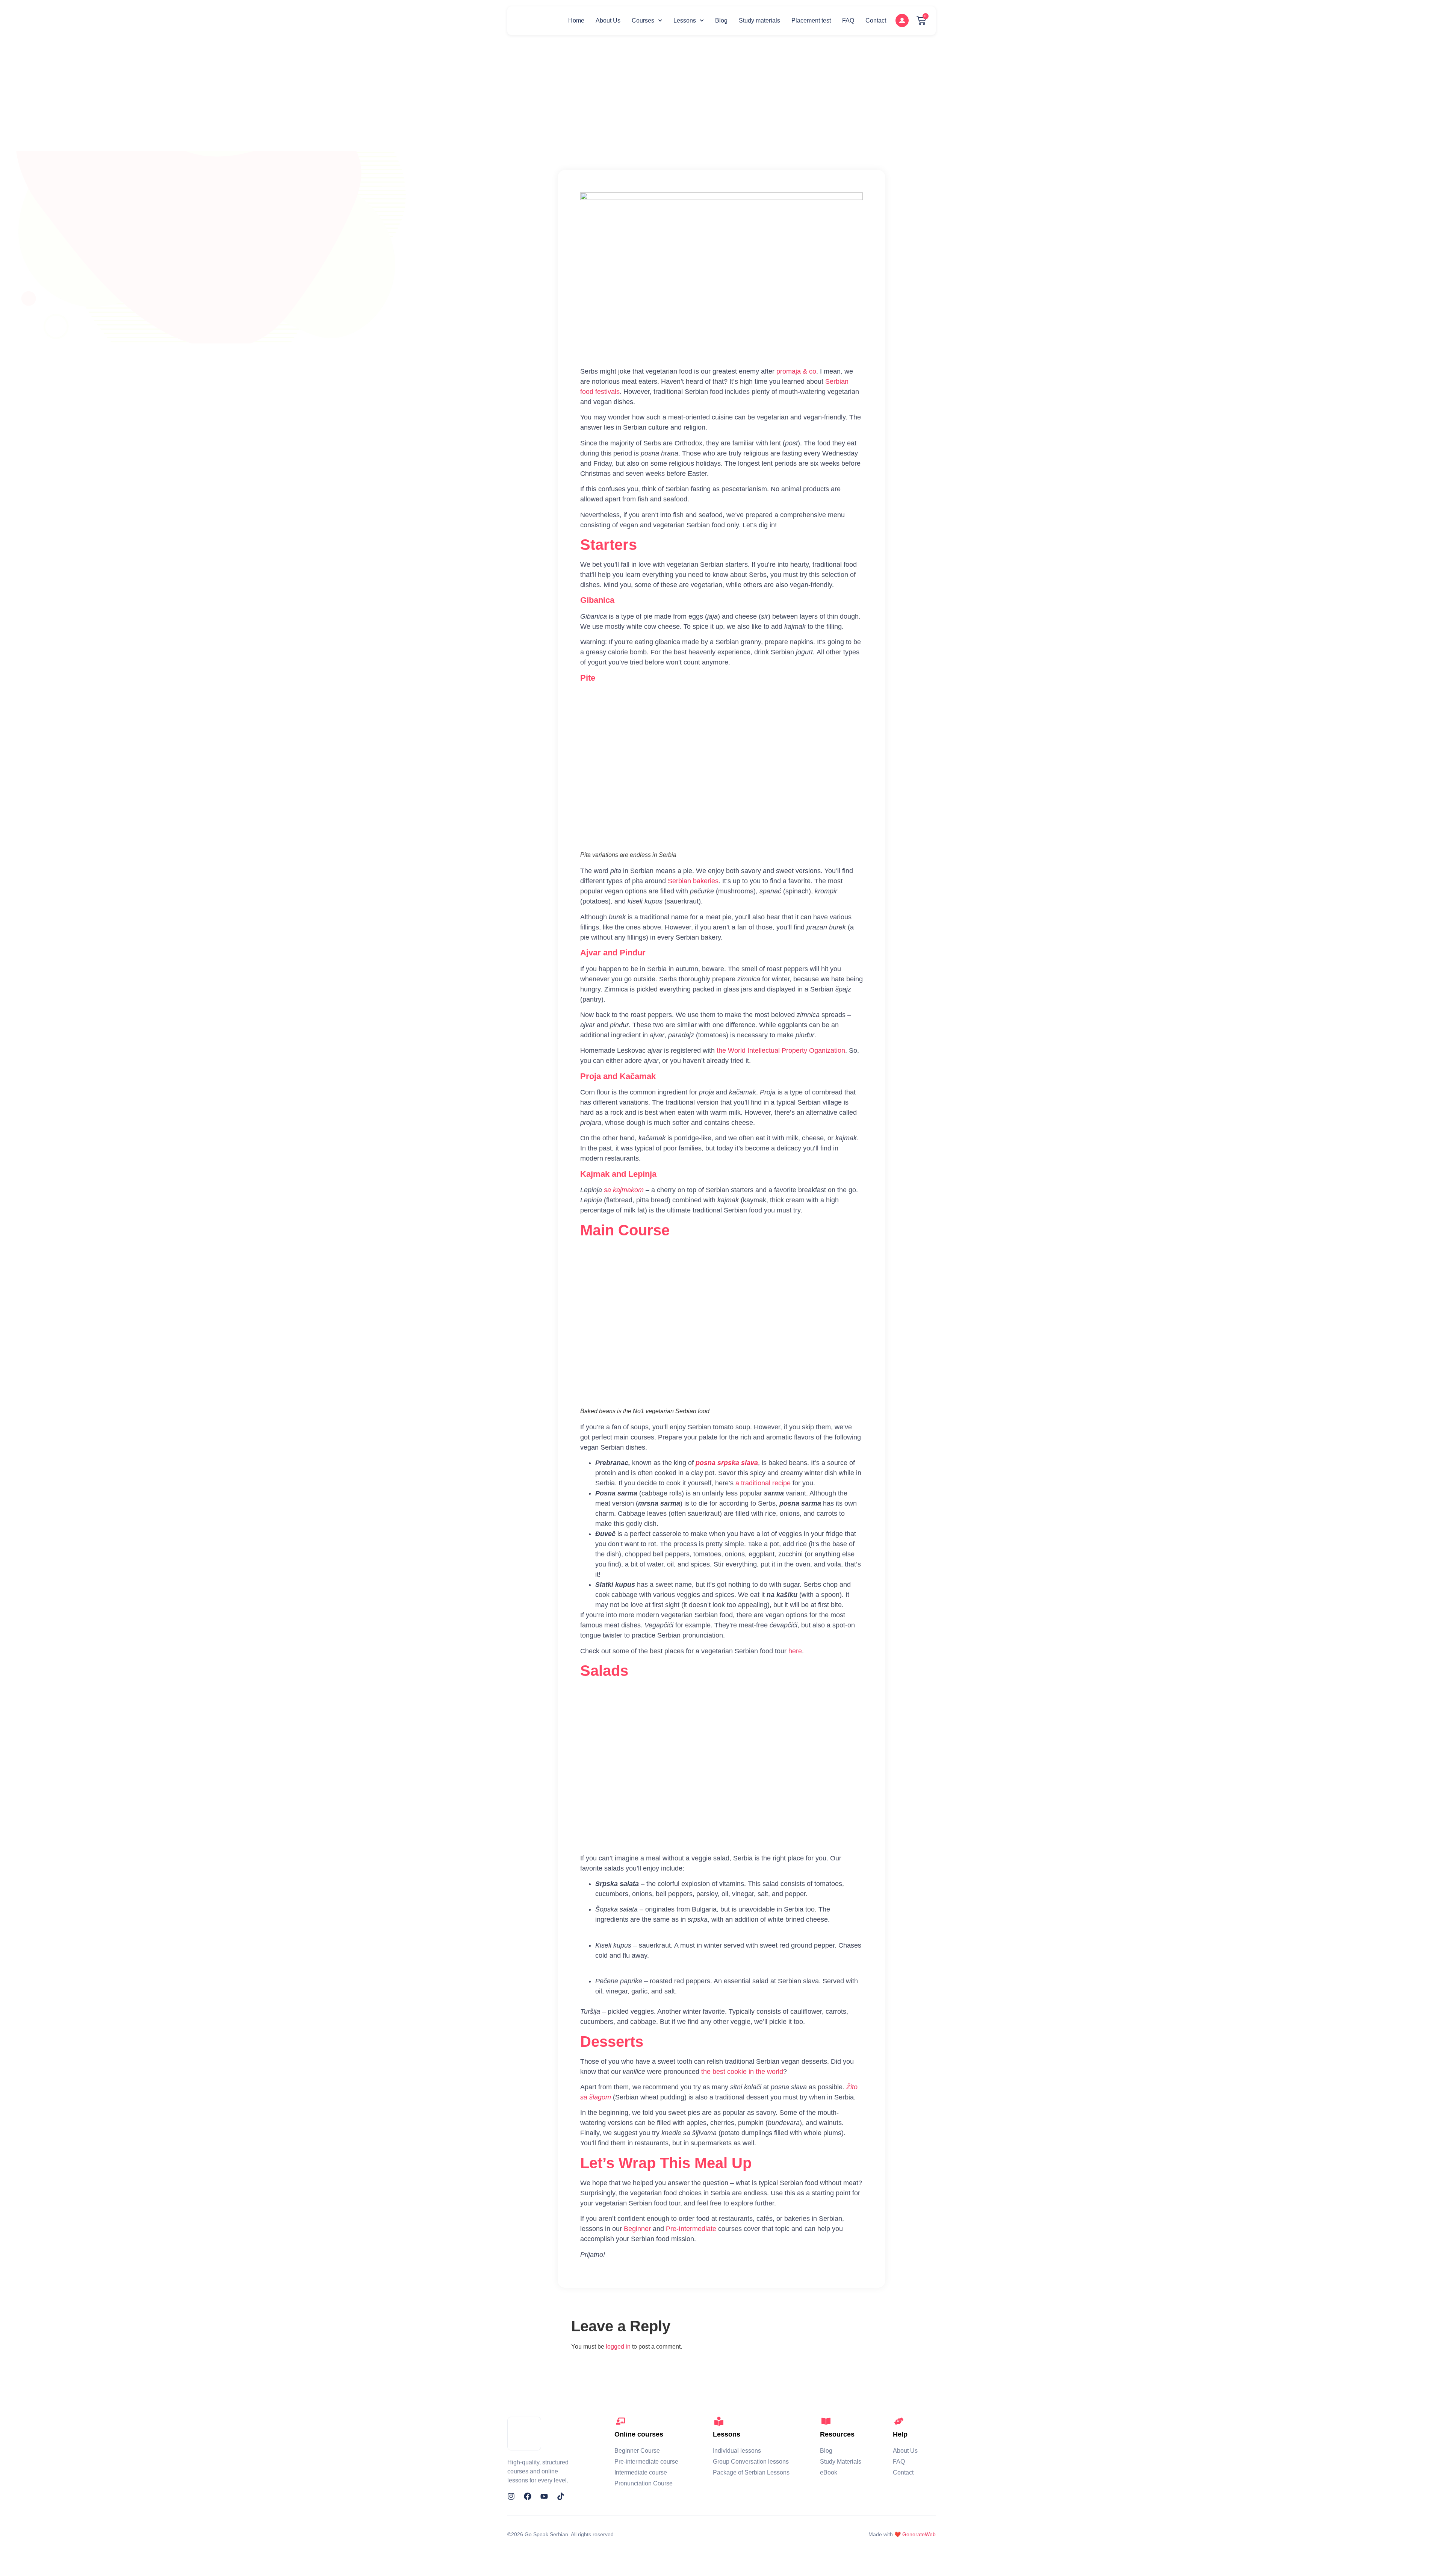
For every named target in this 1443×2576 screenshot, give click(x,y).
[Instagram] (511, 2496)
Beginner (637, 2229)
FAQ (848, 20)
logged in (618, 2347)
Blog (721, 20)
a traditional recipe (763, 1483)
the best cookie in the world (742, 2072)
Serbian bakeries (693, 881)
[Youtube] (544, 2496)
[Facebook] (528, 2496)
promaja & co (796, 371)
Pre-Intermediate (691, 2229)
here (795, 1651)
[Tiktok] (561, 2496)
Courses (643, 20)
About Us (608, 20)
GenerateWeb (919, 2534)
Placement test (811, 20)
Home (576, 20)
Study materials (759, 20)
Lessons (685, 20)
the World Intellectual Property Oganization (781, 1050)
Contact (876, 20)
